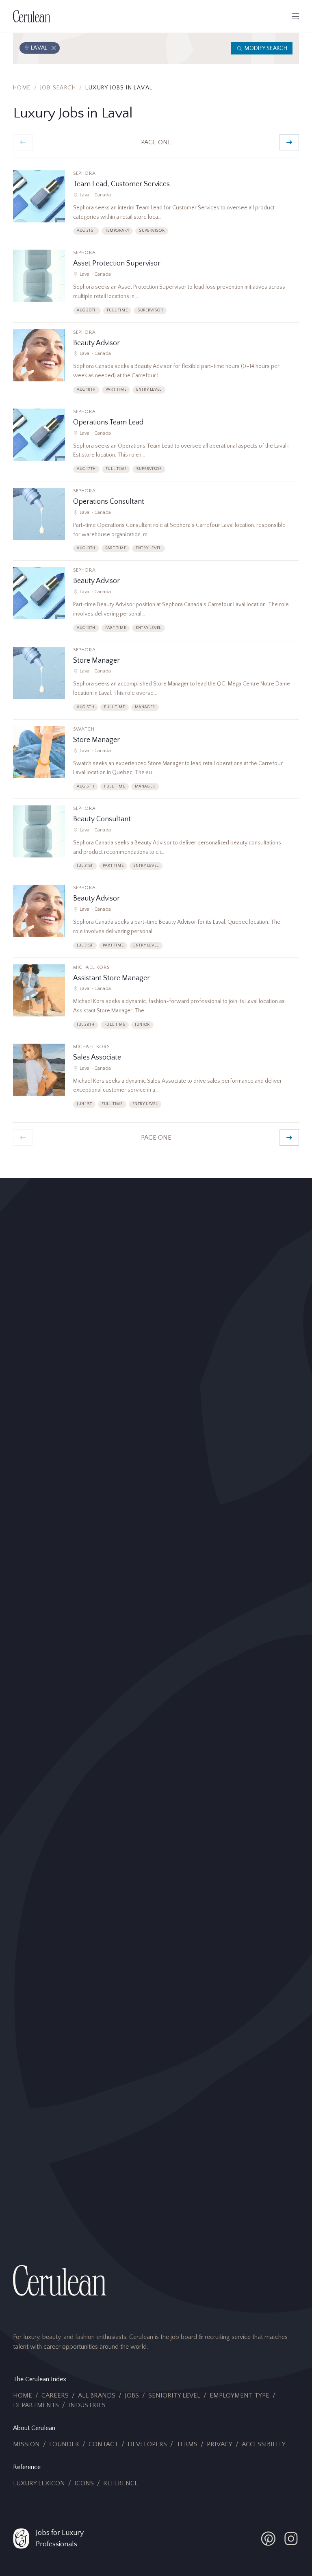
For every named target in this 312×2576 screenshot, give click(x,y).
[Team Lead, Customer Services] (156, 207)
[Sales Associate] (156, 1080)
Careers (55, 2395)
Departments (36, 2405)
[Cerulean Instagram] (291, 2539)
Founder (64, 2444)
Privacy (220, 2444)
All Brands (97, 2395)
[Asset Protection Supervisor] (156, 286)
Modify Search (266, 48)
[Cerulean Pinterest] (268, 2539)
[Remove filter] (54, 48)
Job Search (58, 88)
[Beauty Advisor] (156, 366)
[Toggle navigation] (295, 16)
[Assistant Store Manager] (156, 1001)
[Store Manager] (156, 683)
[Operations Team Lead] (156, 445)
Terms (187, 2444)
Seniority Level (174, 2395)
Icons (84, 2483)
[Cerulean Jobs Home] (32, 16)
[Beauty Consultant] (156, 842)
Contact (103, 2444)
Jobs (132, 2395)
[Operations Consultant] (156, 524)
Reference (121, 2483)
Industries (87, 2405)
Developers (147, 2444)
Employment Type (239, 2395)
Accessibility (264, 2444)
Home (22, 88)
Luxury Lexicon (39, 2483)
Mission (26, 2444)
